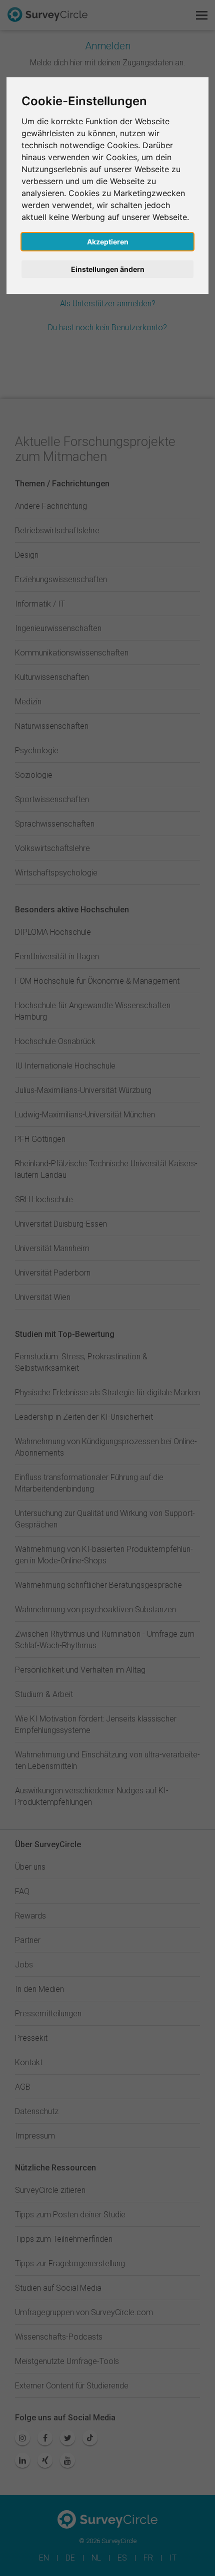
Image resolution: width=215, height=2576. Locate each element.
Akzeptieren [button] (108, 242)
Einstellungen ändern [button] (108, 269)
